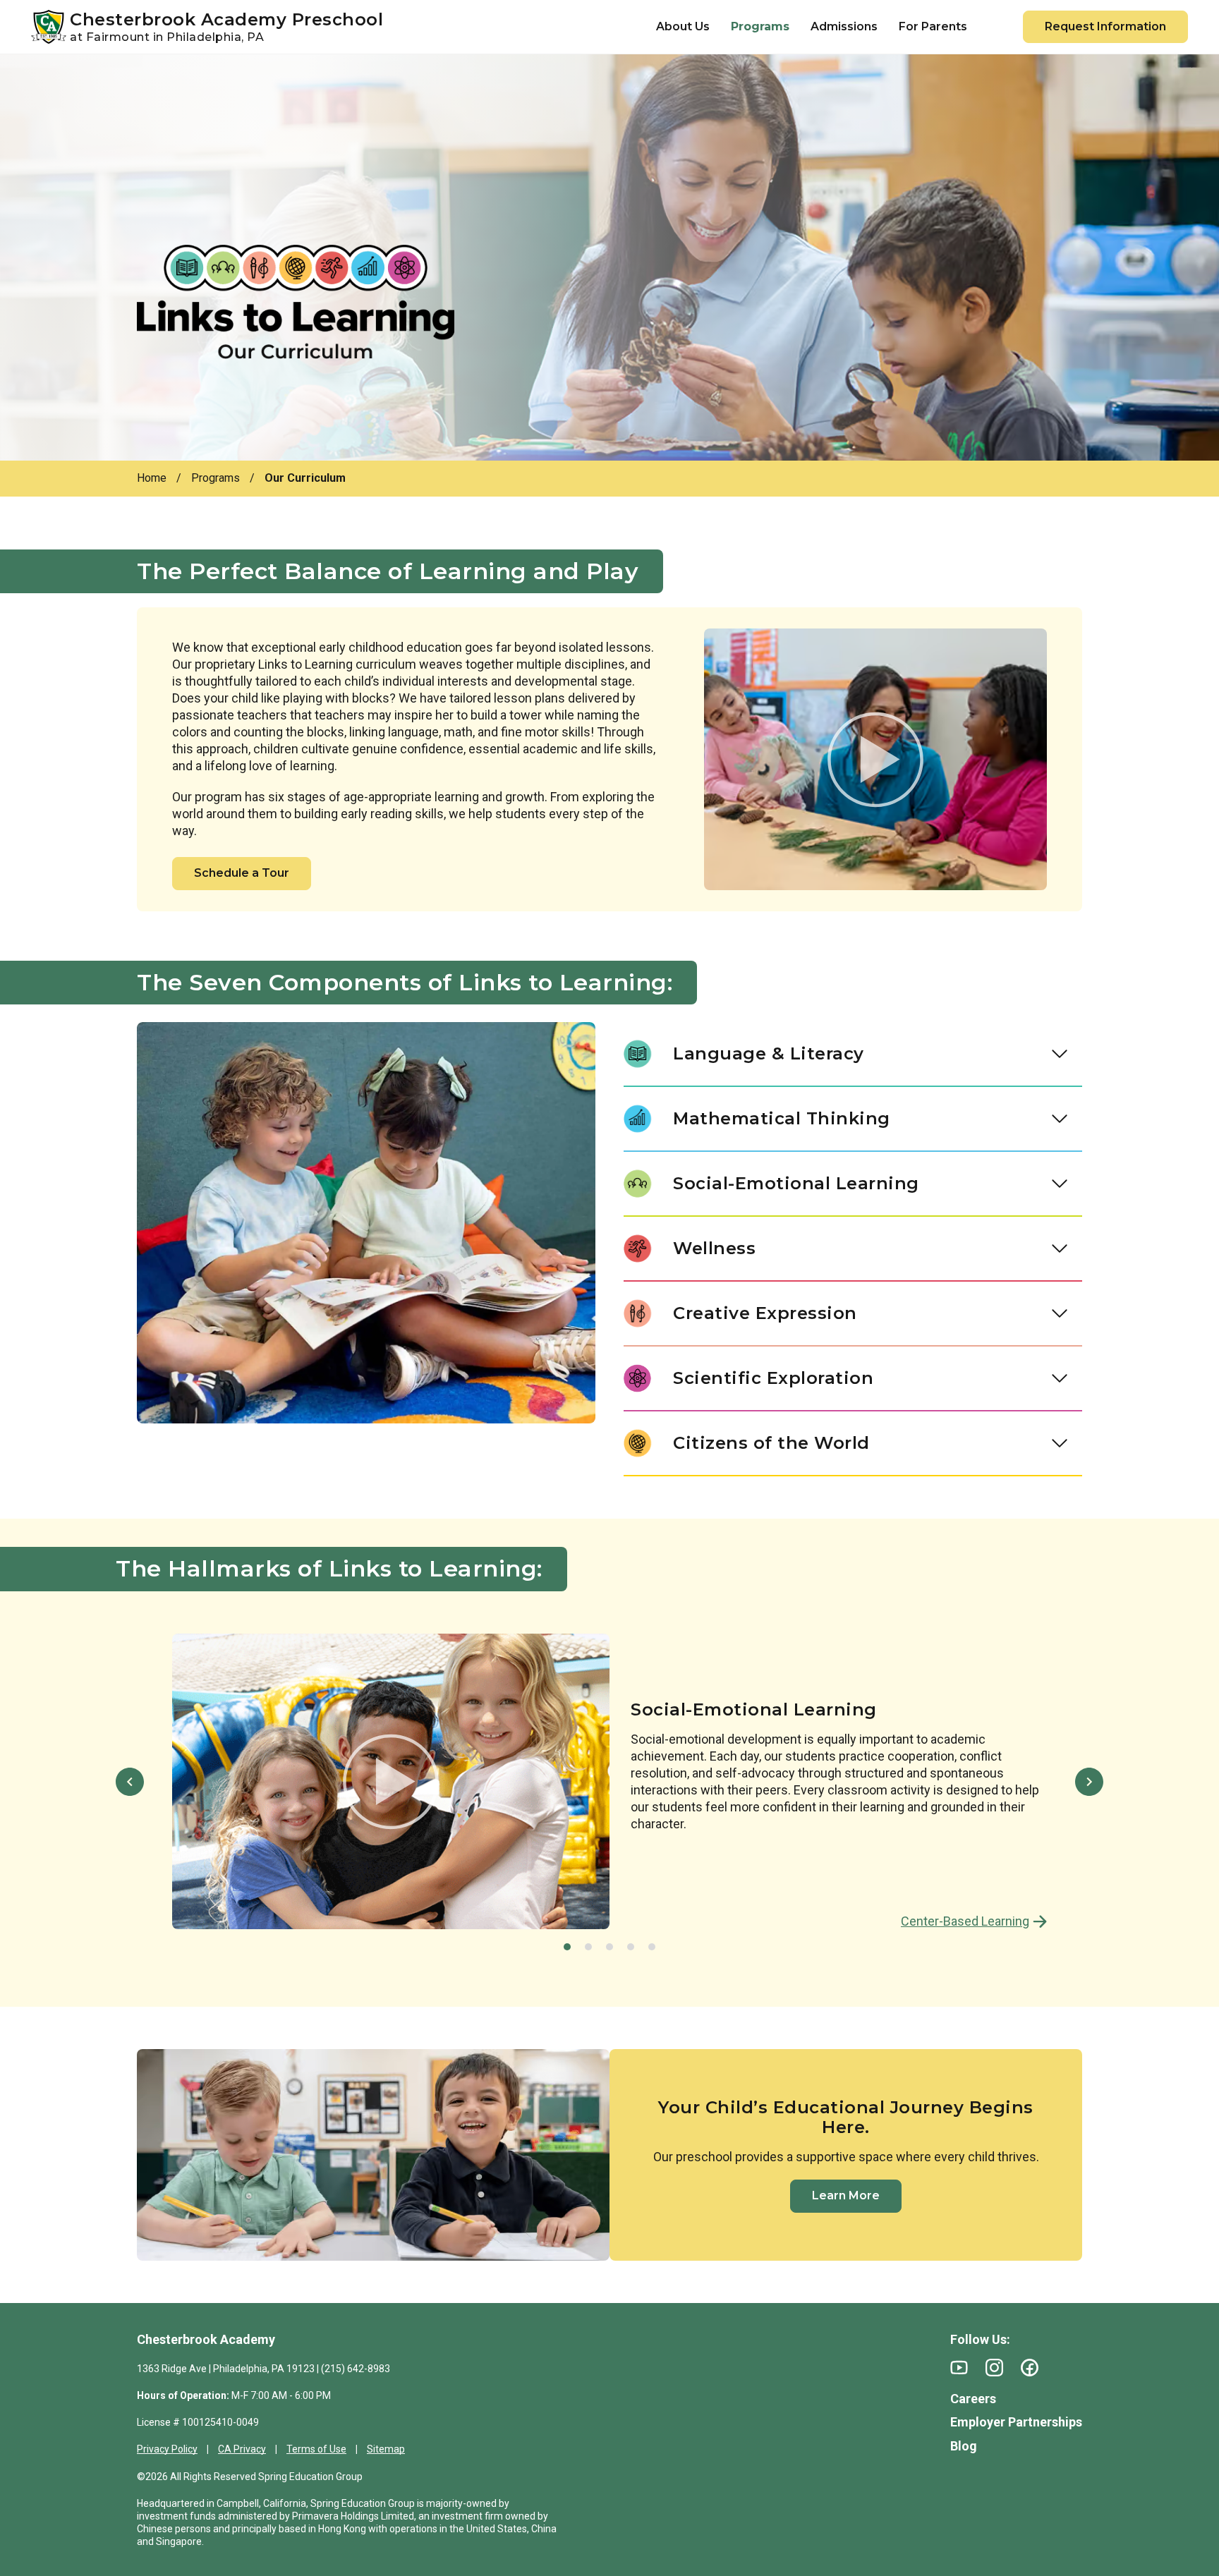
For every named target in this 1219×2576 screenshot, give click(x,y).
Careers (973, 2399)
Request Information (1105, 26)
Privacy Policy (167, 2449)
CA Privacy (242, 2449)
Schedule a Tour (242, 873)
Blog (964, 2446)
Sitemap (386, 2449)
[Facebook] (1030, 2368)
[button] (130, 1782)
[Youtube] (959, 2368)
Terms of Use (316, 2449)
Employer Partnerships (1016, 2422)
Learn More (846, 2195)
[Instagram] (994, 2368)
